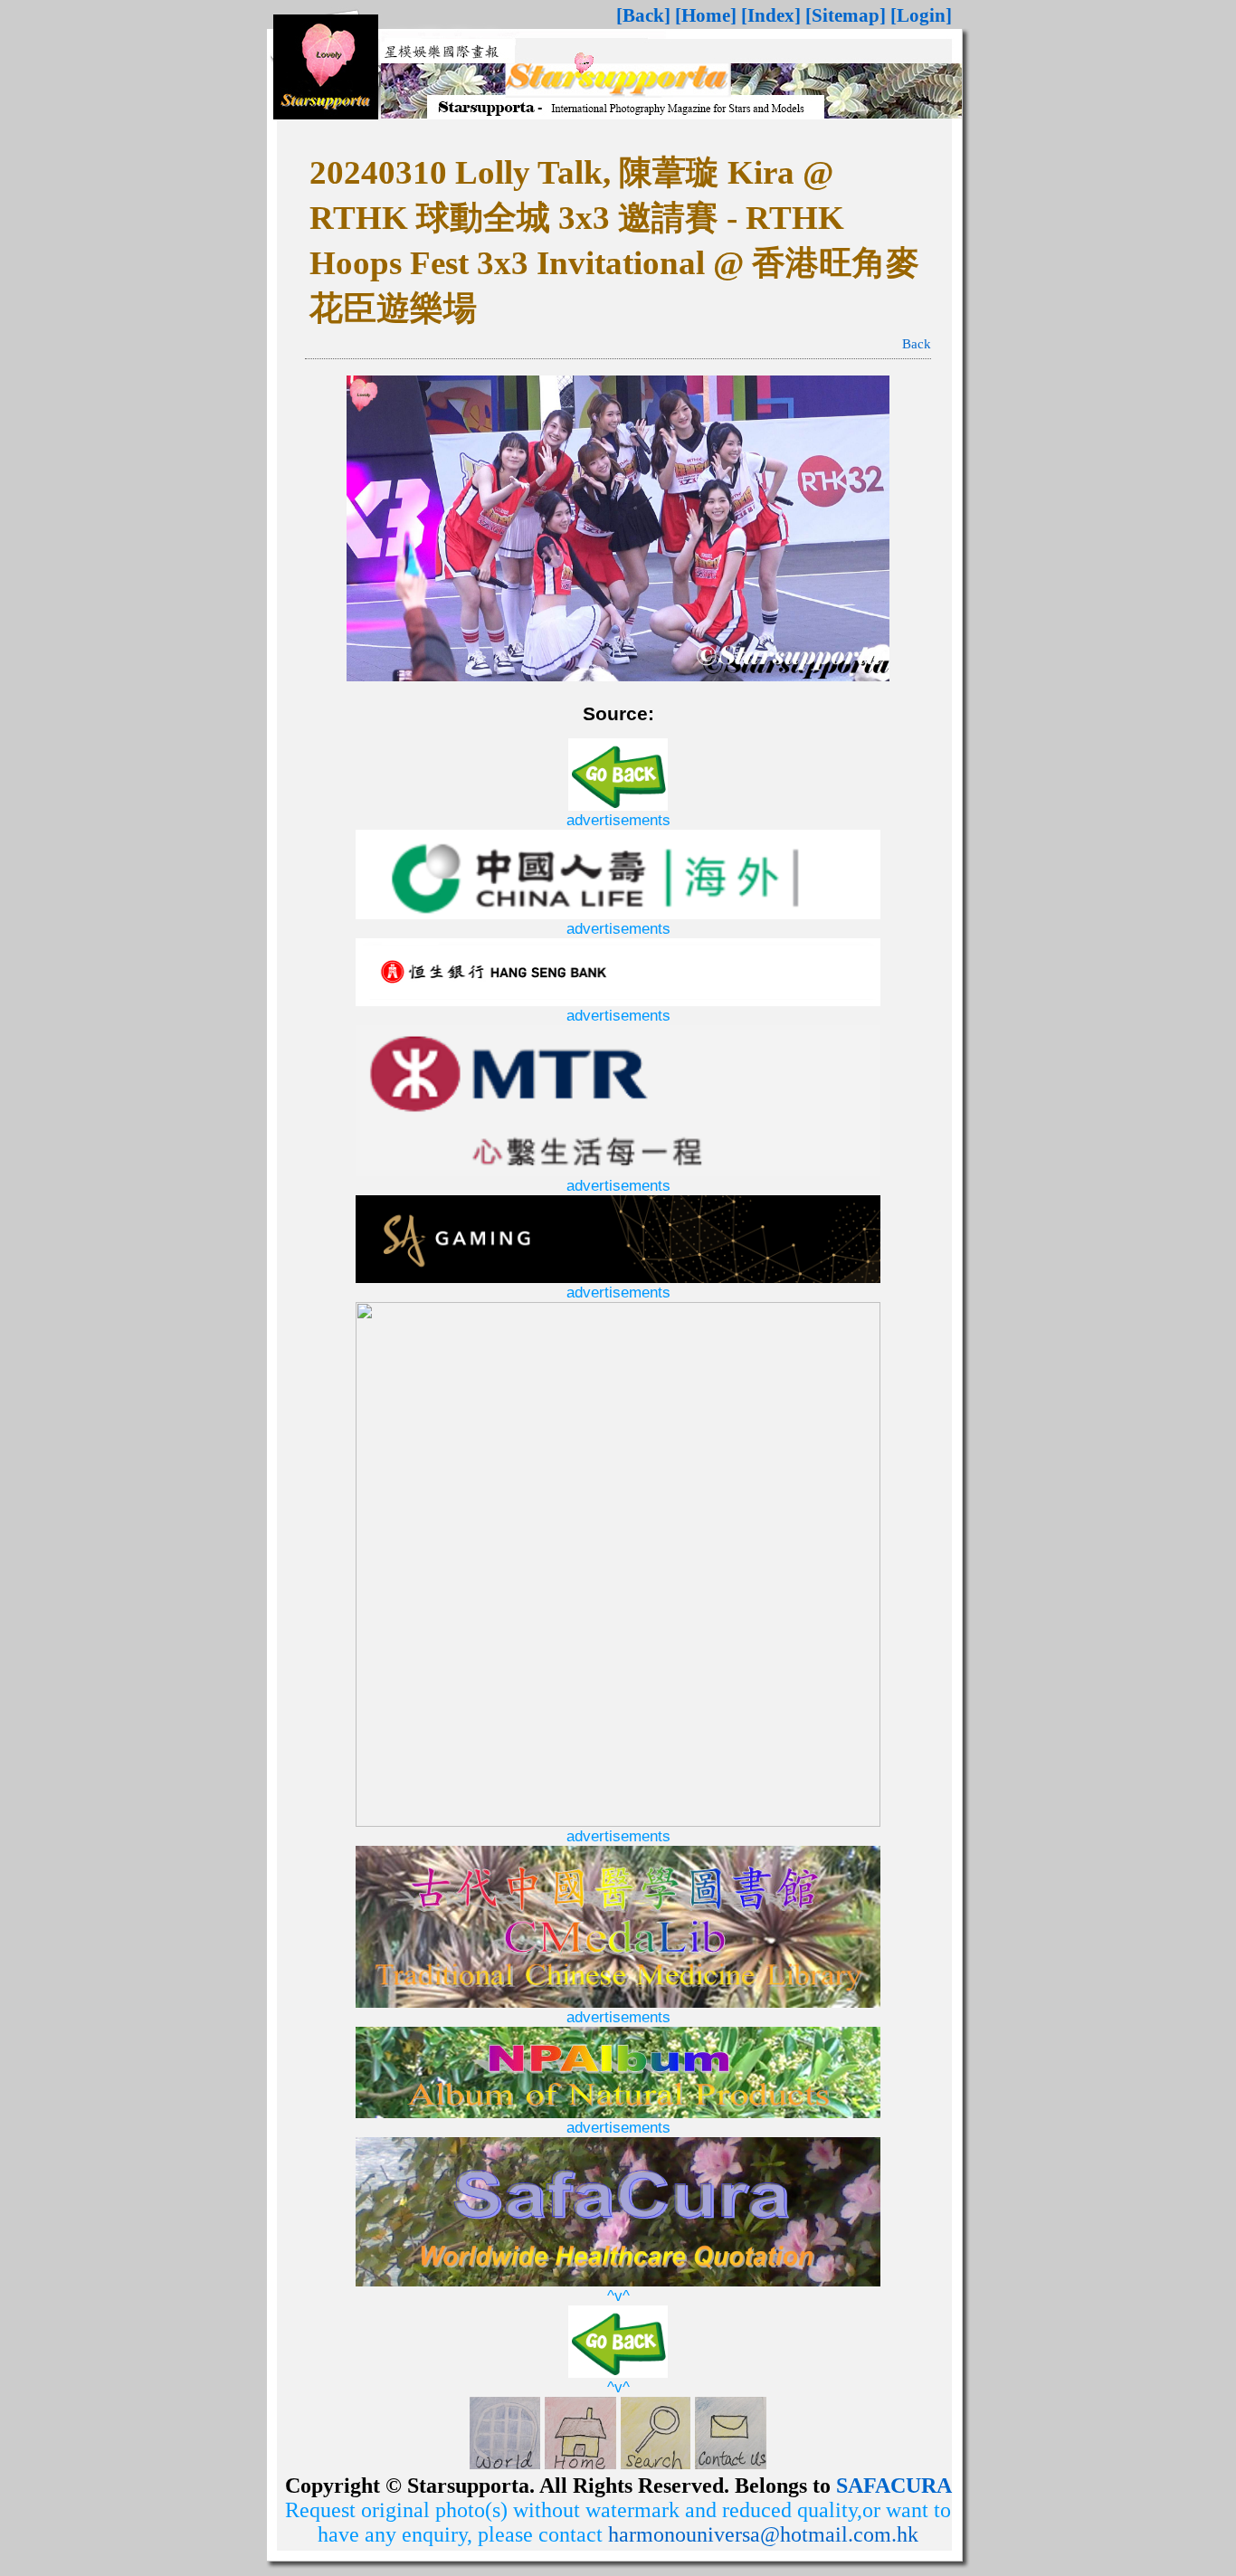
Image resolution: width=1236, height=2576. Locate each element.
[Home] (706, 15)
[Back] (643, 15)
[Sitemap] (846, 15)
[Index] (771, 15)
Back (917, 344)
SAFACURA (894, 2486)
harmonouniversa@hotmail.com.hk (763, 2534)
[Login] (921, 15)
